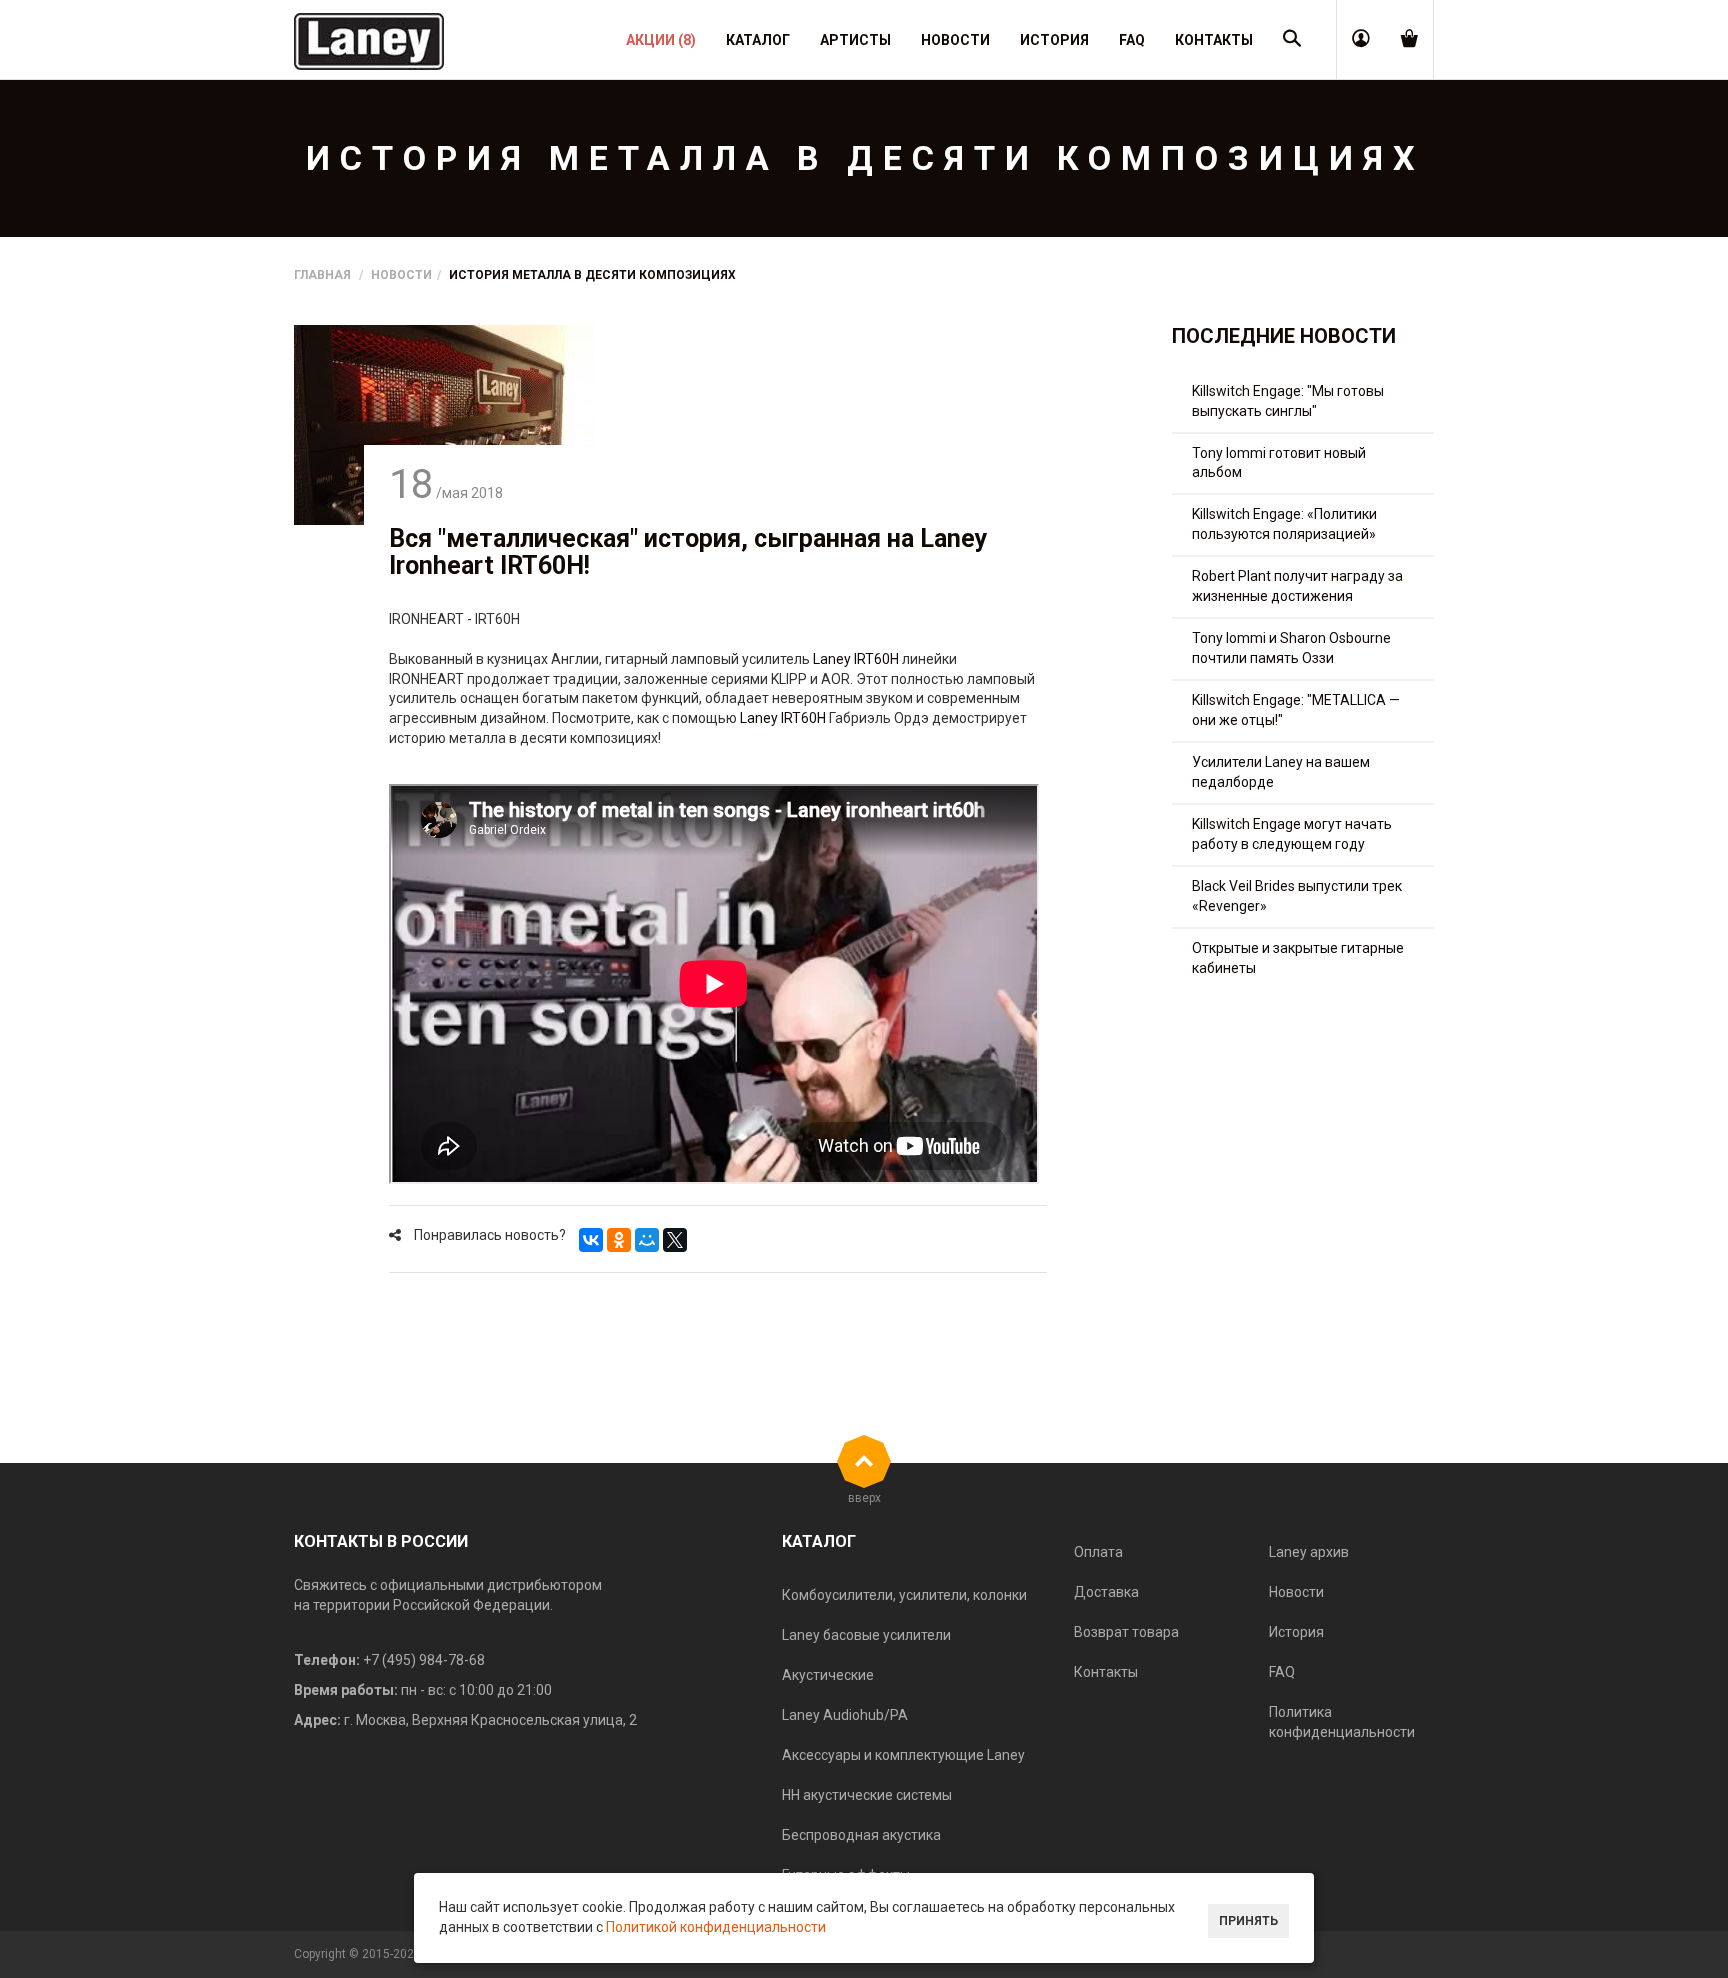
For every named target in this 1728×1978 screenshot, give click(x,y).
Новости (401, 275)
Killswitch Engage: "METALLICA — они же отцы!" (1296, 710)
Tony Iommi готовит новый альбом (1279, 463)
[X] (675, 1240)
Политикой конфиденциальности (716, 1927)
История (1296, 1632)
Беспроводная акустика (861, 1835)
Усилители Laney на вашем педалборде (1281, 772)
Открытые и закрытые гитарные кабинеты (1298, 958)
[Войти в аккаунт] (1361, 40)
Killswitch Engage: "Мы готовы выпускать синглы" (1288, 401)
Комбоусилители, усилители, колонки (904, 1595)
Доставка (1106, 1592)
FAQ (1282, 1672)
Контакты (1106, 1672)
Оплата (1098, 1552)
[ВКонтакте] (591, 1240)
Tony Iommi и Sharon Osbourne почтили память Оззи (1291, 648)
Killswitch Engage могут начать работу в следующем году (1292, 834)
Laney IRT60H (856, 659)
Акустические (828, 1675)
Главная (322, 275)
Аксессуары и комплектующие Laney (903, 1755)
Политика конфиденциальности (1342, 1722)
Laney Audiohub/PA (845, 1715)
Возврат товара (1126, 1632)
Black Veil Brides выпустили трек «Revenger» (1297, 896)
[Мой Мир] (647, 1240)
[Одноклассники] (619, 1240)
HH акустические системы (867, 1795)
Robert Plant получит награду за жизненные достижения (1297, 586)
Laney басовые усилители (866, 1635)
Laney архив (1309, 1552)
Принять (1248, 1921)
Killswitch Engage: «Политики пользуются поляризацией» (1284, 524)
